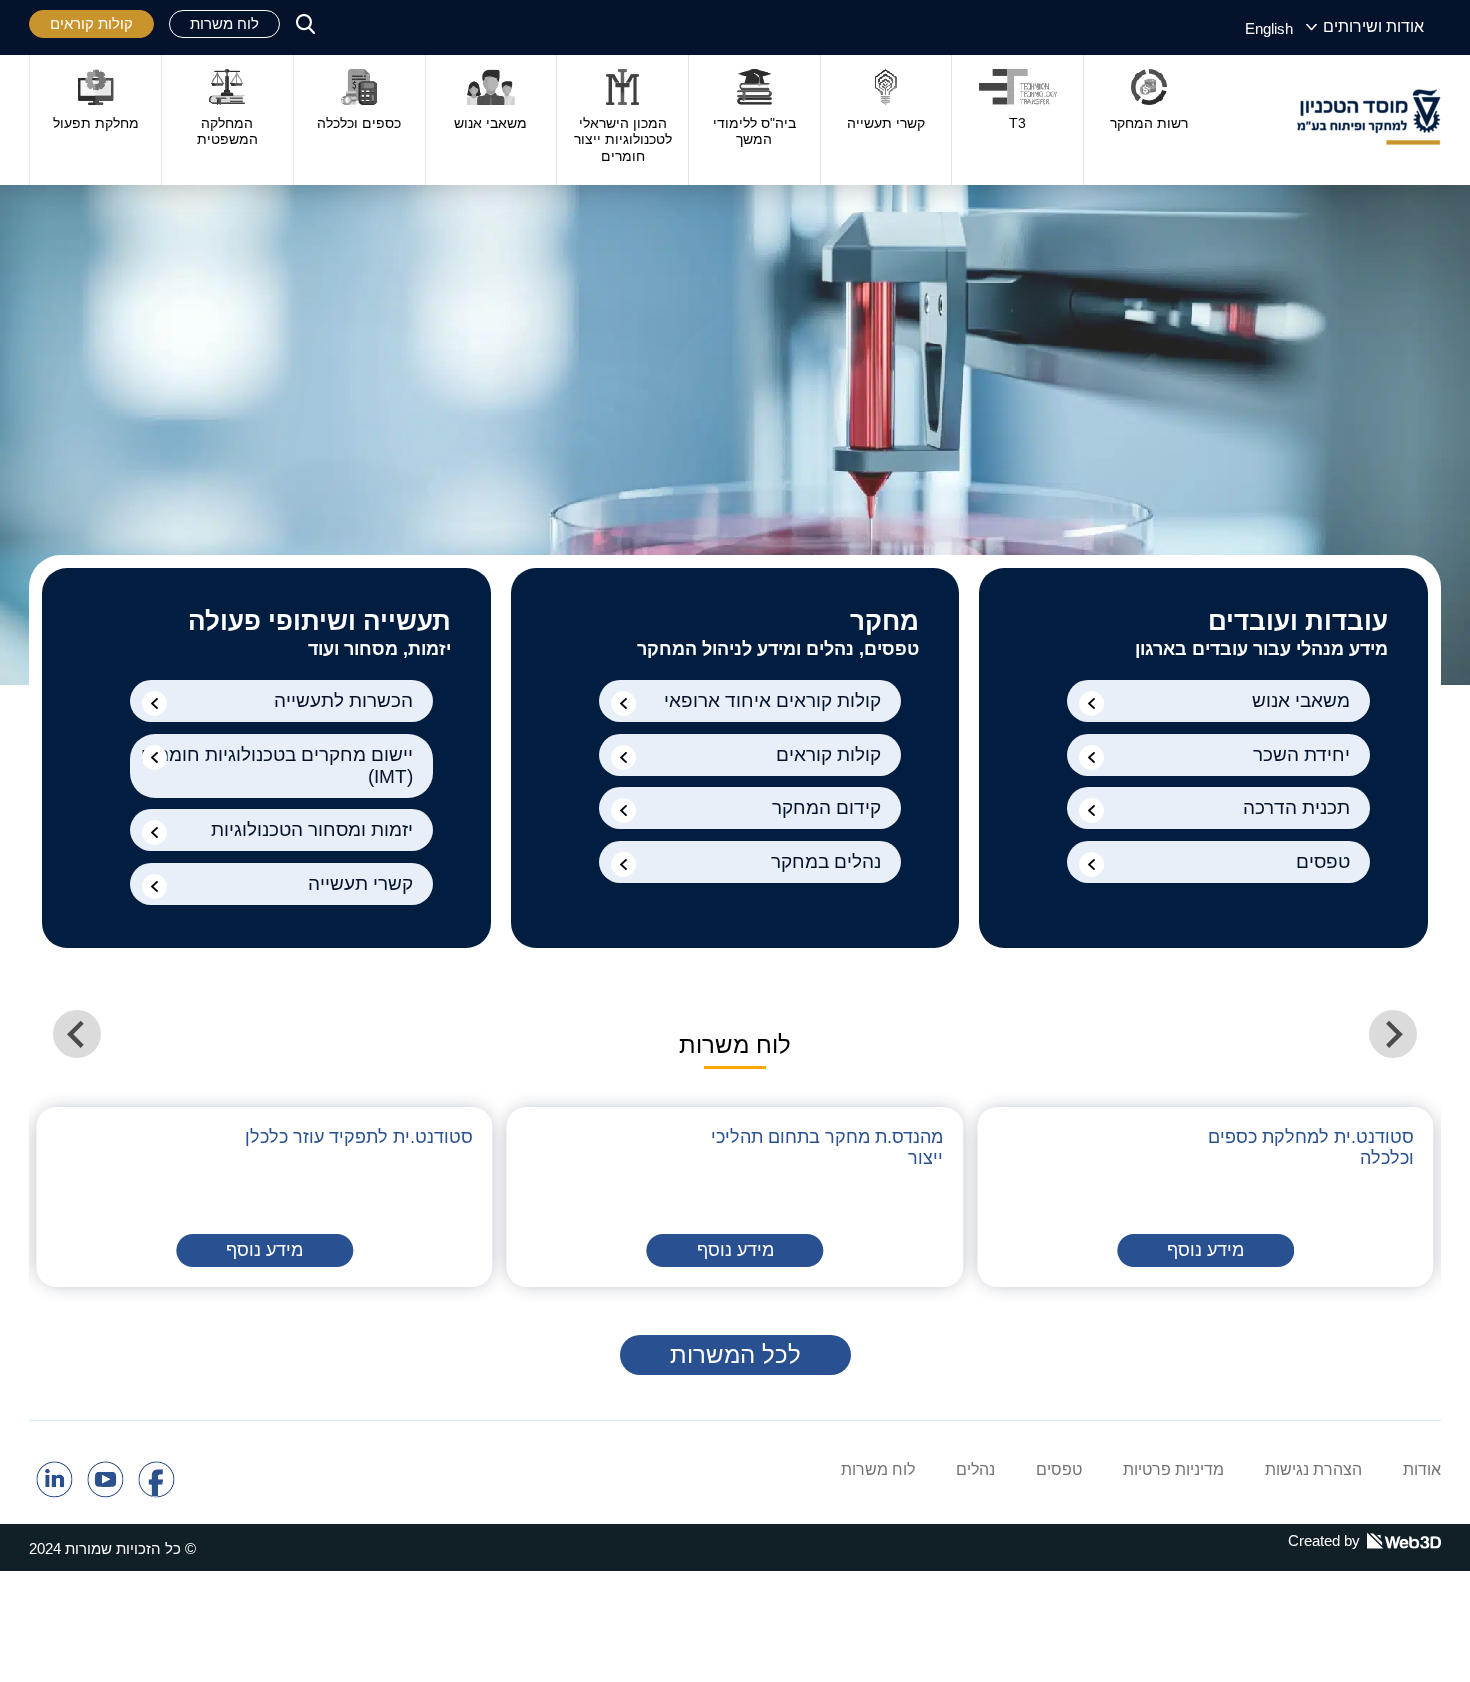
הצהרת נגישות (1313, 1469)
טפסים (1323, 861)
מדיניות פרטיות (1173, 1469)
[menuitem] (1269, 27)
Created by (1324, 1540)
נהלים (975, 1469)
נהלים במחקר (826, 861)
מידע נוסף (1205, 1250)
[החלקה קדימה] (77, 1034)
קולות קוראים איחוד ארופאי (772, 700)
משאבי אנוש (1301, 700)
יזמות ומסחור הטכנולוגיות (312, 829)
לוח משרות (224, 23)
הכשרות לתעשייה (343, 700)
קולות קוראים (91, 23)
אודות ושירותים (1373, 26)
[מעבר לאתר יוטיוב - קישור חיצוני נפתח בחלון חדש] (105, 1492)
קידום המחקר (826, 807)
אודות (1422, 1469)
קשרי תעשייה (360, 883)
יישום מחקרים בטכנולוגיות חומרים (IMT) (277, 765)
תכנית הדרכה (1296, 807)
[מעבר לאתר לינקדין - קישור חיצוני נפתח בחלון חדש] (54, 1492)
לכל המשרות (735, 1354)
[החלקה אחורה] (1393, 1034)
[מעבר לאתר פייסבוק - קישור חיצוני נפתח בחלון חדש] (156, 1492)
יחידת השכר (1301, 754)
